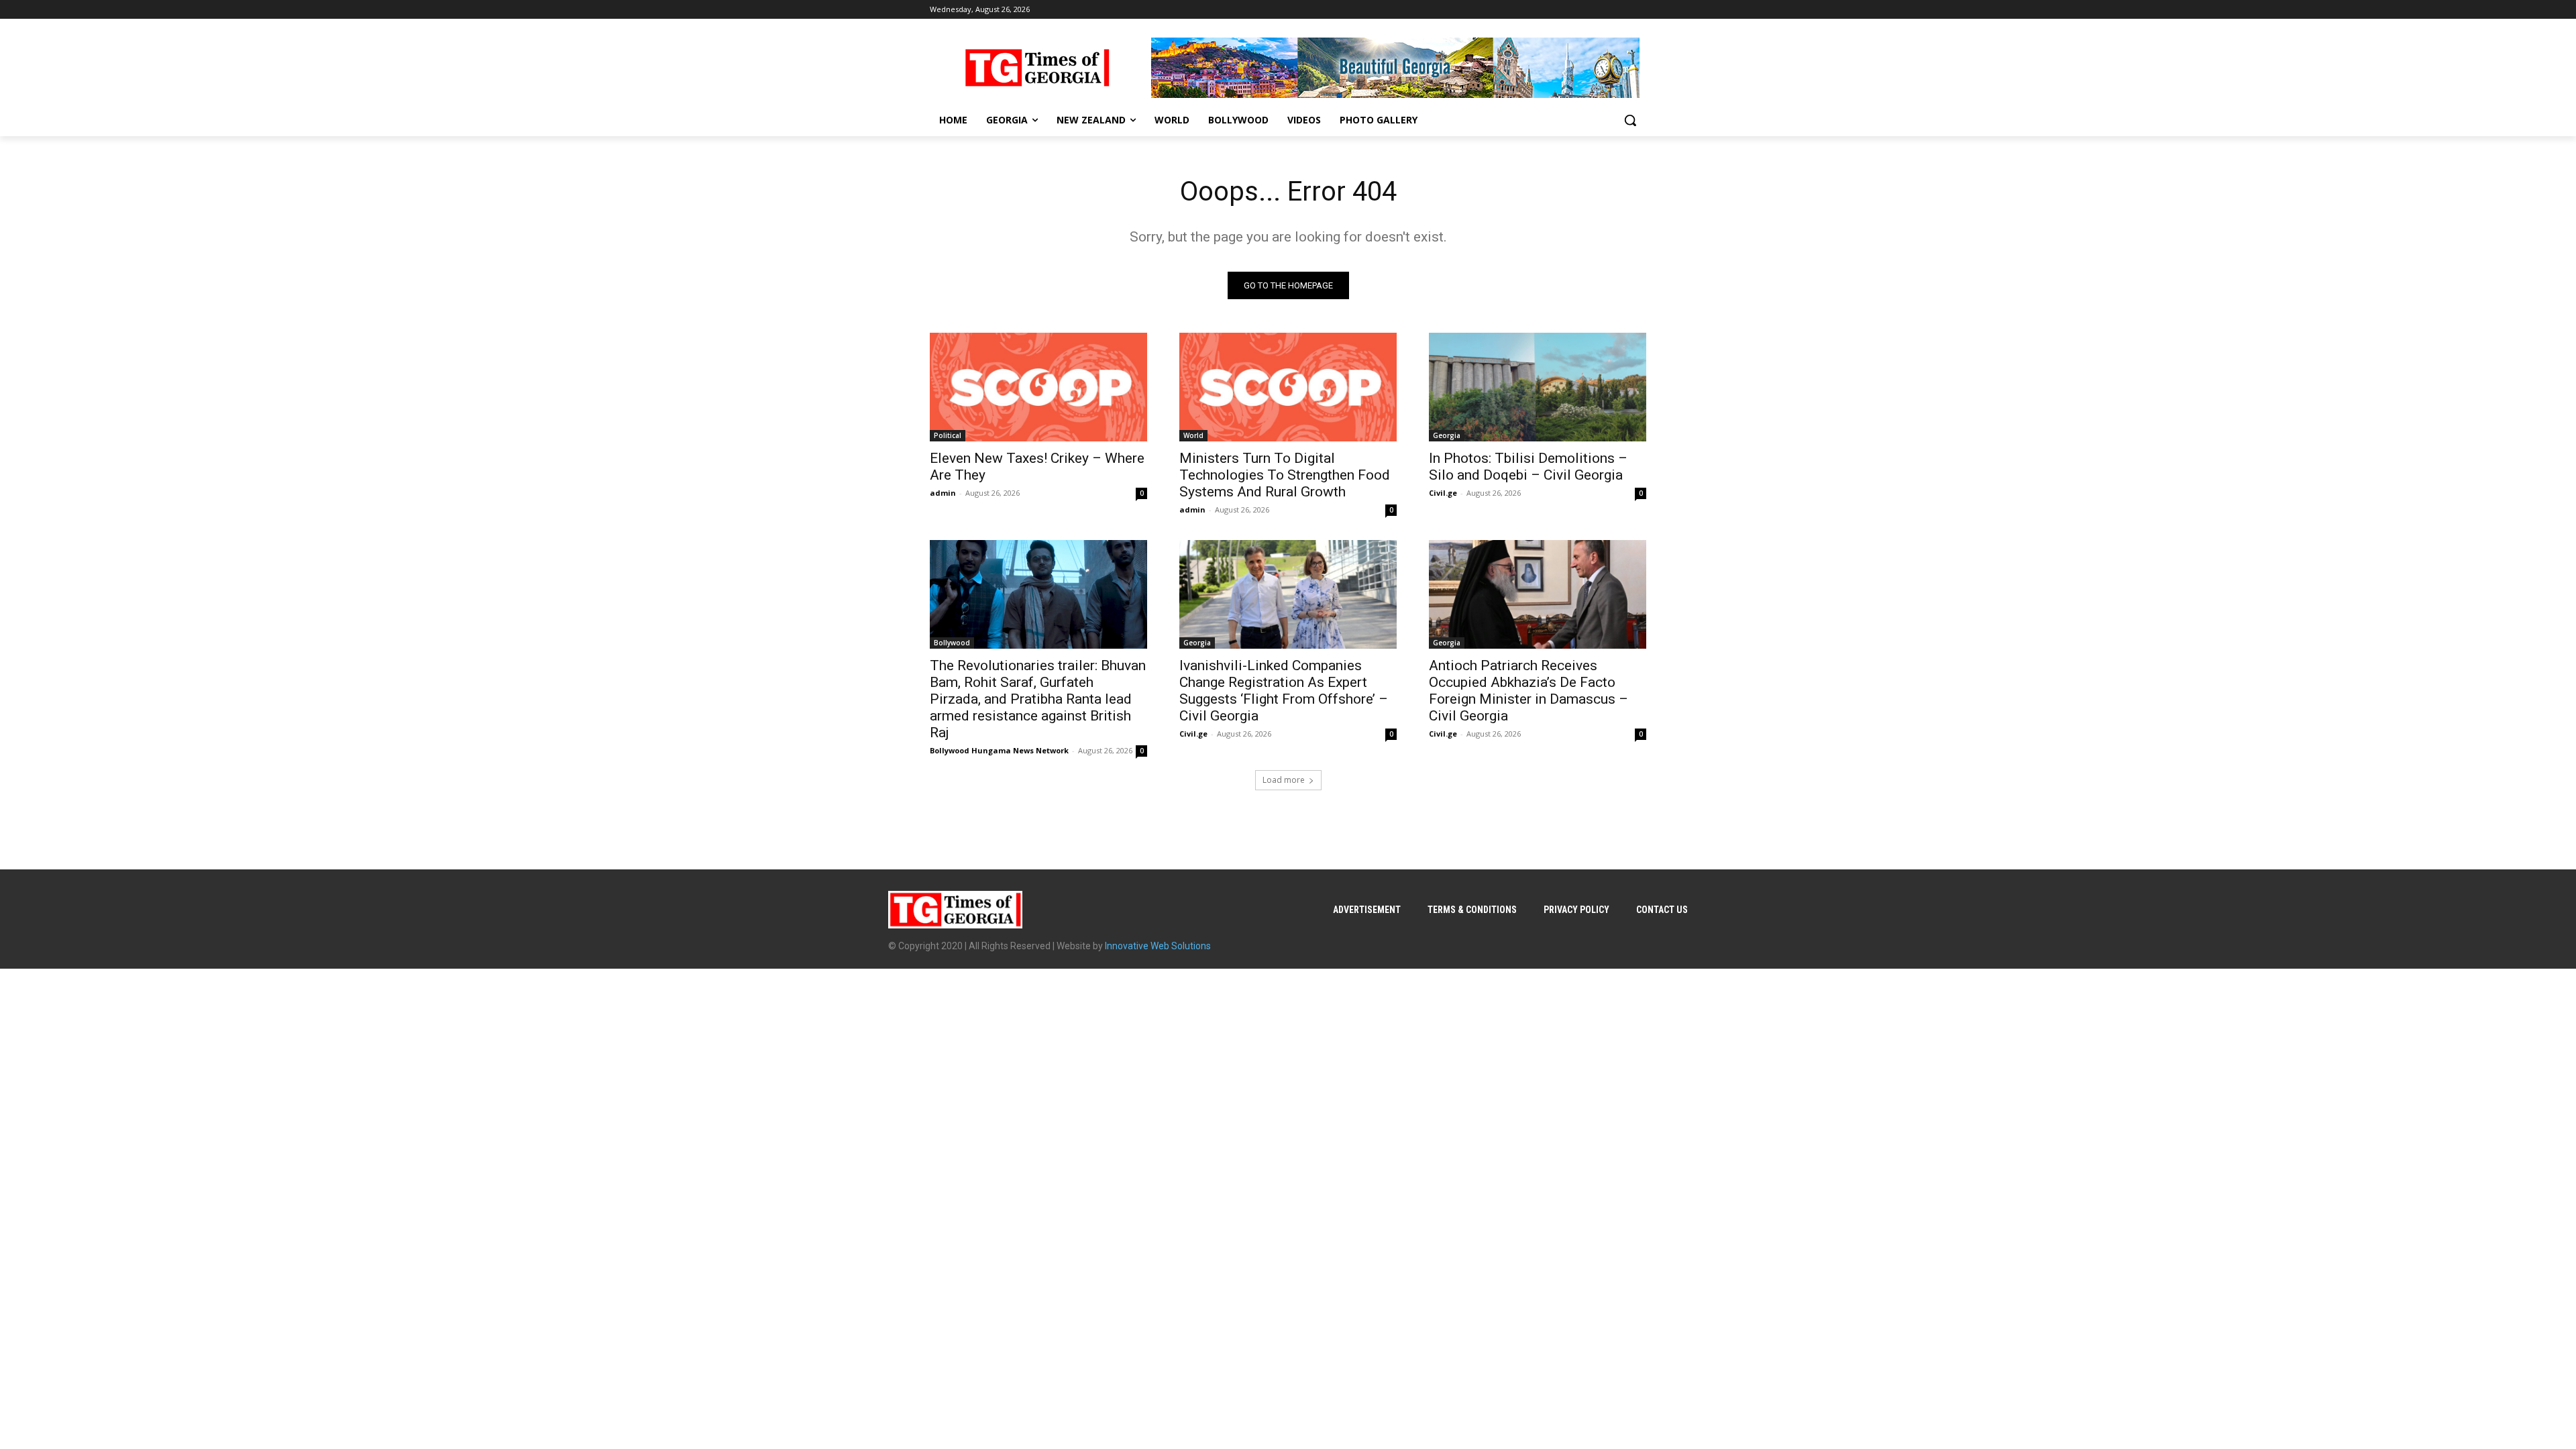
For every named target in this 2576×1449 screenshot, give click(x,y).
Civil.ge (1443, 493)
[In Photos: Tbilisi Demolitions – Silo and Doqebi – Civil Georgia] (1538, 387)
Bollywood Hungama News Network (999, 750)
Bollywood (952, 643)
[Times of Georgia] (1037, 68)
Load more (1284, 780)
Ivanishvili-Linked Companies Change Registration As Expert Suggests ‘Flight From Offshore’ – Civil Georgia (1284, 691)
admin (943, 493)
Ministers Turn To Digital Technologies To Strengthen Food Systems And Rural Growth (1285, 475)
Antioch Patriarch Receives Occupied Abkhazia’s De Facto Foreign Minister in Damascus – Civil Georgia (1528, 691)
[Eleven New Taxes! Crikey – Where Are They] (1038, 387)
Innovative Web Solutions (1158, 946)
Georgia (1447, 435)
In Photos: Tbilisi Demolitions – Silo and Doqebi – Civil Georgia (1528, 467)
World (1193, 435)
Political (948, 435)
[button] (1630, 120)
